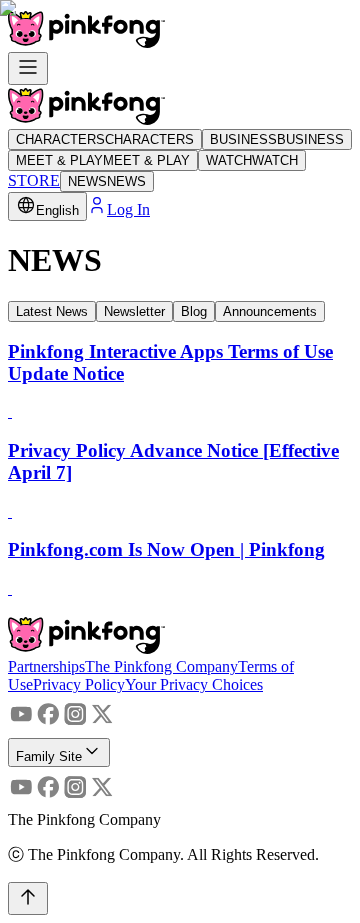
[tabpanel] (180, 470)
